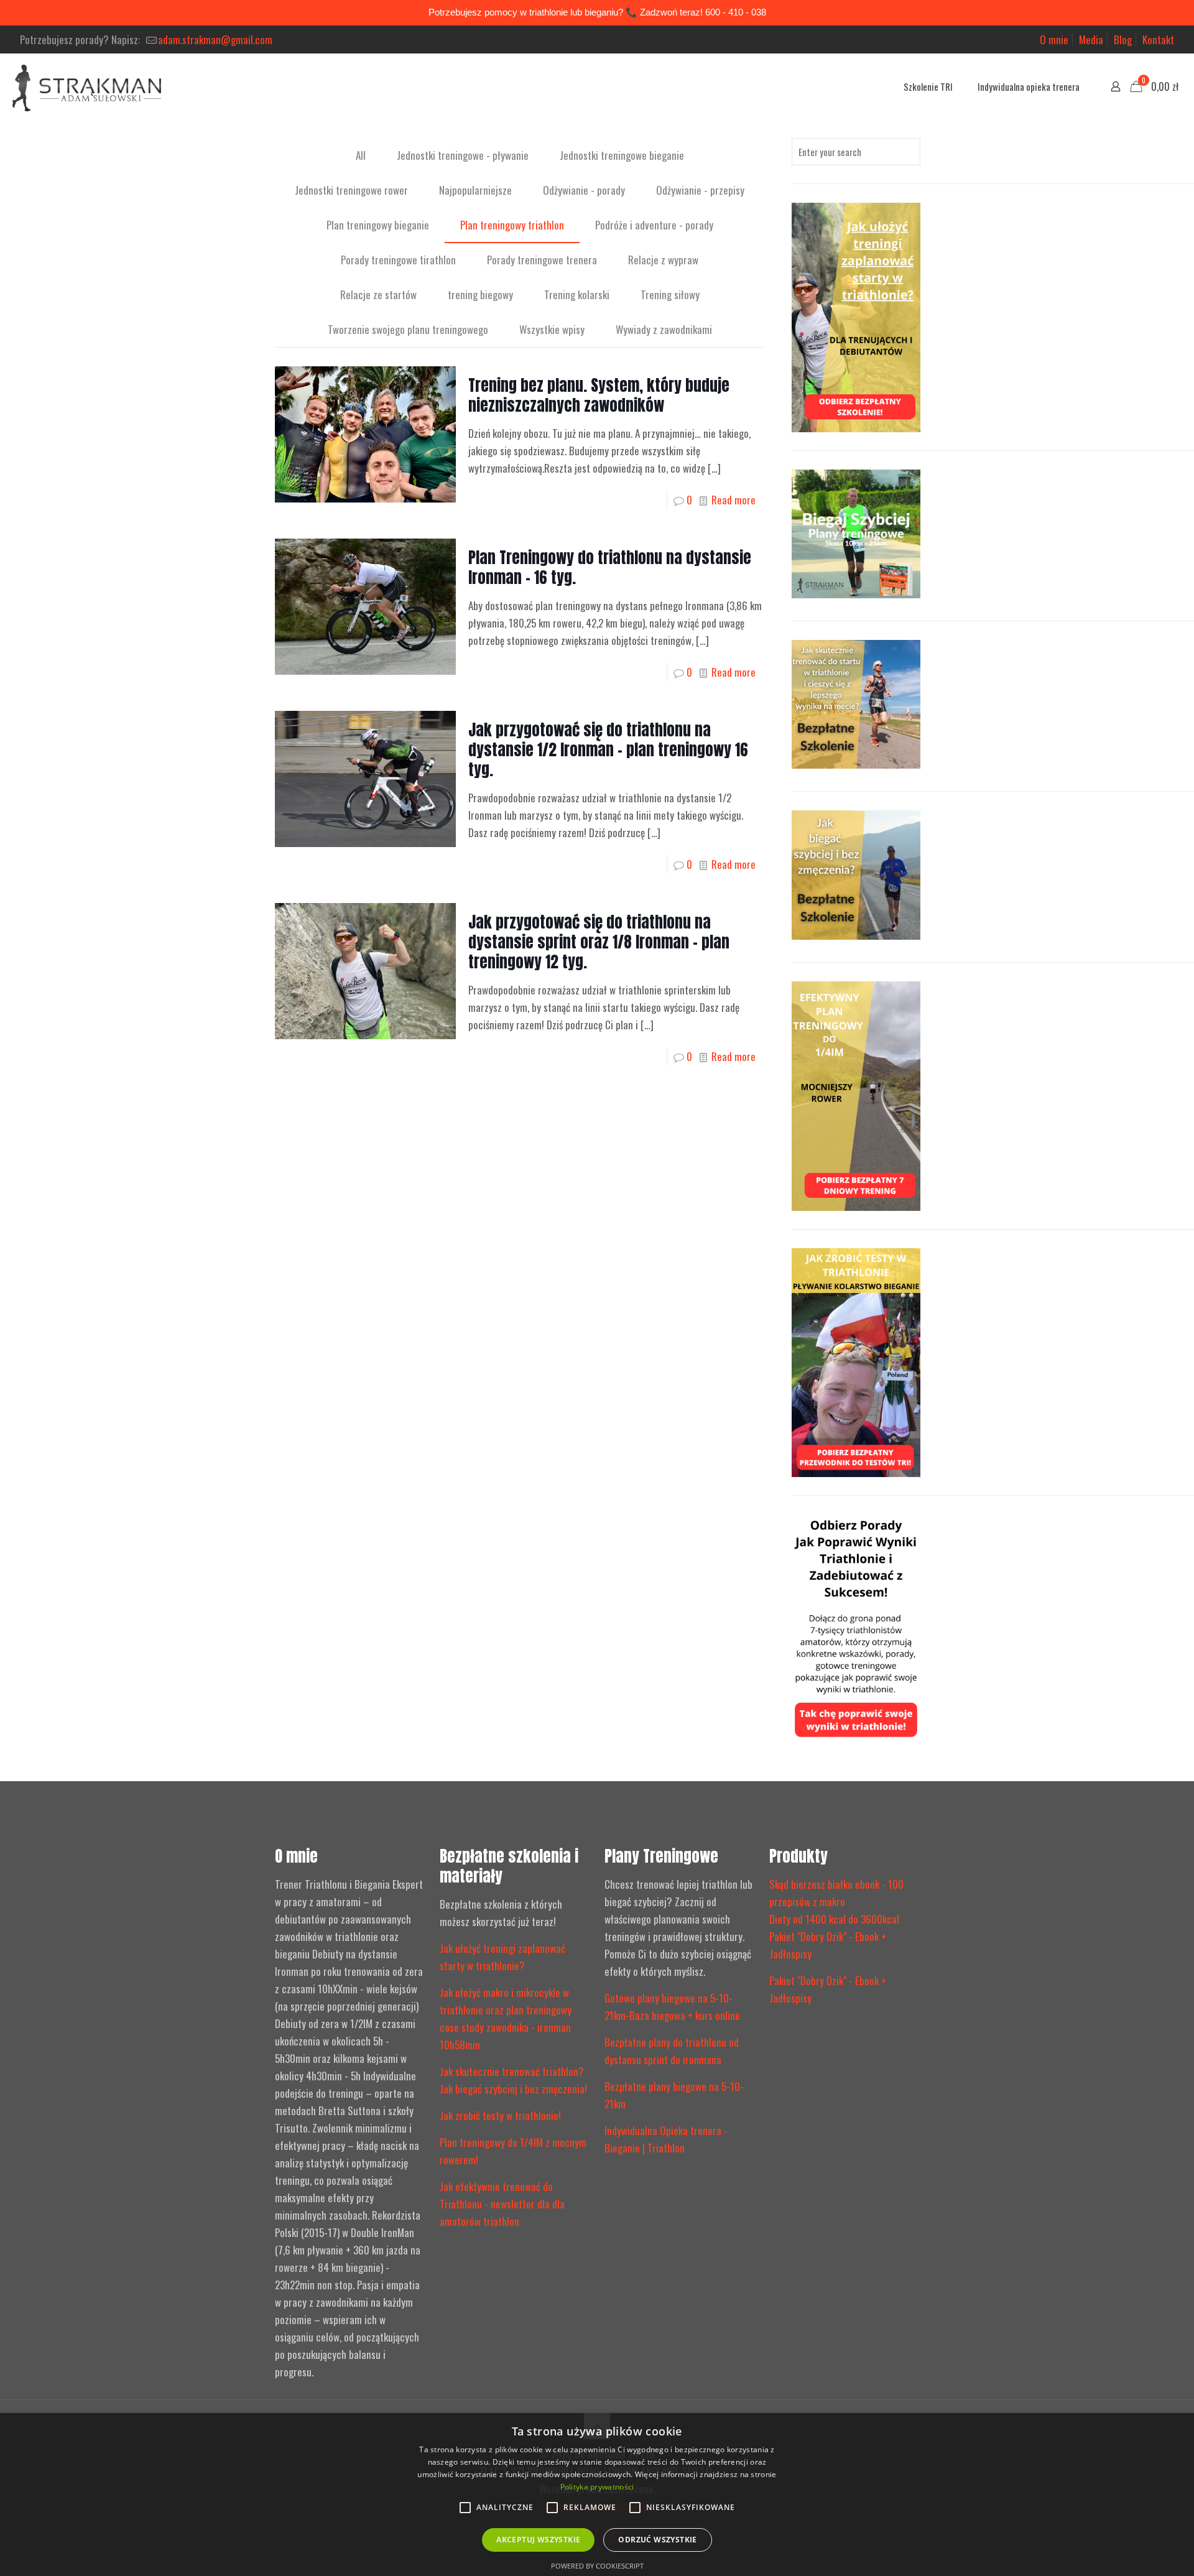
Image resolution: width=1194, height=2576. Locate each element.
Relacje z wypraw (663, 260)
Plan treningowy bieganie (378, 225)
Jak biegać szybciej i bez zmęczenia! (513, 2089)
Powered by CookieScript (597, 2566)
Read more (734, 500)
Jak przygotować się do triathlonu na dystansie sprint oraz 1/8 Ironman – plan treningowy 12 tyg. (599, 942)
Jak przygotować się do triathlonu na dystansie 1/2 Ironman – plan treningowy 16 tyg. (608, 750)
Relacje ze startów (378, 294)
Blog (1123, 39)
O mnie (1054, 39)
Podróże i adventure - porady (654, 225)
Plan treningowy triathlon (512, 225)
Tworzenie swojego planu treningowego (408, 329)
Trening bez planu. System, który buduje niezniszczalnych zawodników (599, 395)
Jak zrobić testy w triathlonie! (500, 2115)
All (361, 155)
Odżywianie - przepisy (700, 190)
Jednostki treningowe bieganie (622, 155)
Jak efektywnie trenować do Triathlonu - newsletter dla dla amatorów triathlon (502, 2204)
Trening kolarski (577, 294)
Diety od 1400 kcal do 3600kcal (834, 1919)
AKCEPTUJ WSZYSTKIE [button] (538, 2540)
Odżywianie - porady (584, 190)
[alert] (597, 2495)
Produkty (798, 1856)
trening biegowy (480, 294)
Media (1091, 39)
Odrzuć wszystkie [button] (657, 2540)
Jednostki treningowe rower (351, 190)
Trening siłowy (670, 294)
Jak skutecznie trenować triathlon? (512, 2071)
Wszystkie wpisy (552, 329)
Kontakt (1158, 39)
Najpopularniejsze (475, 190)
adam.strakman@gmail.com (215, 39)
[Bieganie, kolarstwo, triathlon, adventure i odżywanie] (87, 86)
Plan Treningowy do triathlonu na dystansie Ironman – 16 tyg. (610, 568)
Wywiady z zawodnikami (664, 329)
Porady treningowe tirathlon (398, 260)
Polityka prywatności (597, 2487)
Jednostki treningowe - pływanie (463, 155)
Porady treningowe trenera (542, 260)
